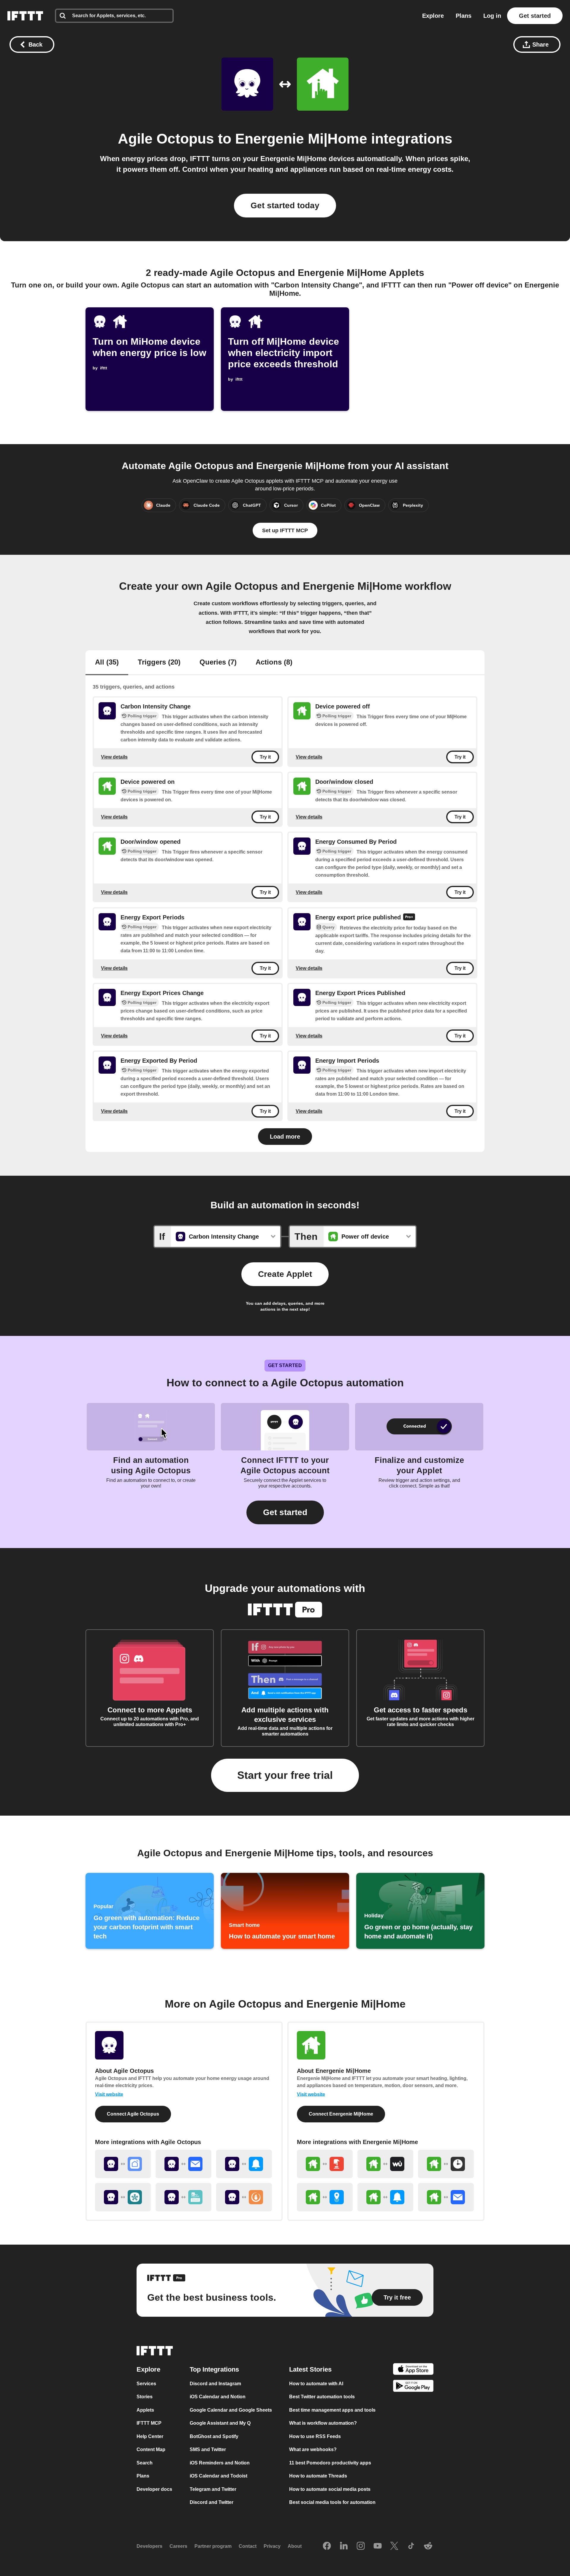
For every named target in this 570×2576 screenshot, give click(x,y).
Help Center (150, 2436)
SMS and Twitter (208, 2449)
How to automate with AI (316, 2384)
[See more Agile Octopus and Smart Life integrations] (123, 2164)
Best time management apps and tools (332, 2410)
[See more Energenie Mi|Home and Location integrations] (325, 2197)
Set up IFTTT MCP (285, 530)
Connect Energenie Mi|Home (341, 2114)
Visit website (109, 2094)
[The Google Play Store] (413, 2387)
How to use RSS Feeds (315, 2436)
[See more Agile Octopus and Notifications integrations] (244, 2164)
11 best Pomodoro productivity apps (330, 2463)
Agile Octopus (166, 139)
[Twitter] (394, 2546)
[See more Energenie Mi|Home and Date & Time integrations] (446, 2164)
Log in (492, 16)
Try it (265, 757)
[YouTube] (378, 2546)
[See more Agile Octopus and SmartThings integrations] (123, 2197)
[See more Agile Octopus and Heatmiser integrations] (244, 2197)
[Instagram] (361, 2546)
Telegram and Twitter (213, 2489)
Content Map (151, 2449)
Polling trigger (142, 716)
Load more (285, 1137)
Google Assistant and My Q (220, 2423)
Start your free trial (285, 1775)
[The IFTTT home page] (25, 16)
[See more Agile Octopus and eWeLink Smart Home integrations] (183, 2197)
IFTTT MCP (149, 2423)
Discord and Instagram (215, 2384)
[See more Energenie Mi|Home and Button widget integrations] (325, 2164)
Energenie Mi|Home (301, 139)
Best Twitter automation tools (322, 2397)
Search (145, 2463)
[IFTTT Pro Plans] (409, 918)
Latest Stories (310, 2369)
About (295, 2546)
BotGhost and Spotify (214, 2436)
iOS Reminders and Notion (220, 2463)
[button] (285, 1512)
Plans (464, 16)
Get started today (285, 205)
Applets (145, 2410)
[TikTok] (411, 2546)
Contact (248, 2546)
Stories (145, 2397)
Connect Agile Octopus (133, 2114)
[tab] (107, 663)
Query (328, 927)
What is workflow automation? (323, 2423)
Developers (149, 2546)
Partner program (213, 2546)
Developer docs (154, 2489)
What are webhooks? (313, 2449)
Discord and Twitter (212, 2502)
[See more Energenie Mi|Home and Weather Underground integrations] (385, 2164)
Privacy (272, 2546)
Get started (535, 16)
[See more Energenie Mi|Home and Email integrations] (446, 2197)
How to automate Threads (318, 2476)
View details (114, 757)
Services (146, 2384)
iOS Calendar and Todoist (218, 2476)
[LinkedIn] (344, 2546)
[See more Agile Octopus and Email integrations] (183, 2164)
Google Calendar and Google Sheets (231, 2410)
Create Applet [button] (285, 1274)
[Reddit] (428, 2546)
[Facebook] (327, 2546)
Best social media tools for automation (332, 2502)
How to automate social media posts (330, 2489)
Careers (178, 2546)
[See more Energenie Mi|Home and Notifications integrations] (385, 2197)
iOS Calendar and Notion (218, 2397)
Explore (433, 16)
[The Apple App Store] (413, 2370)
